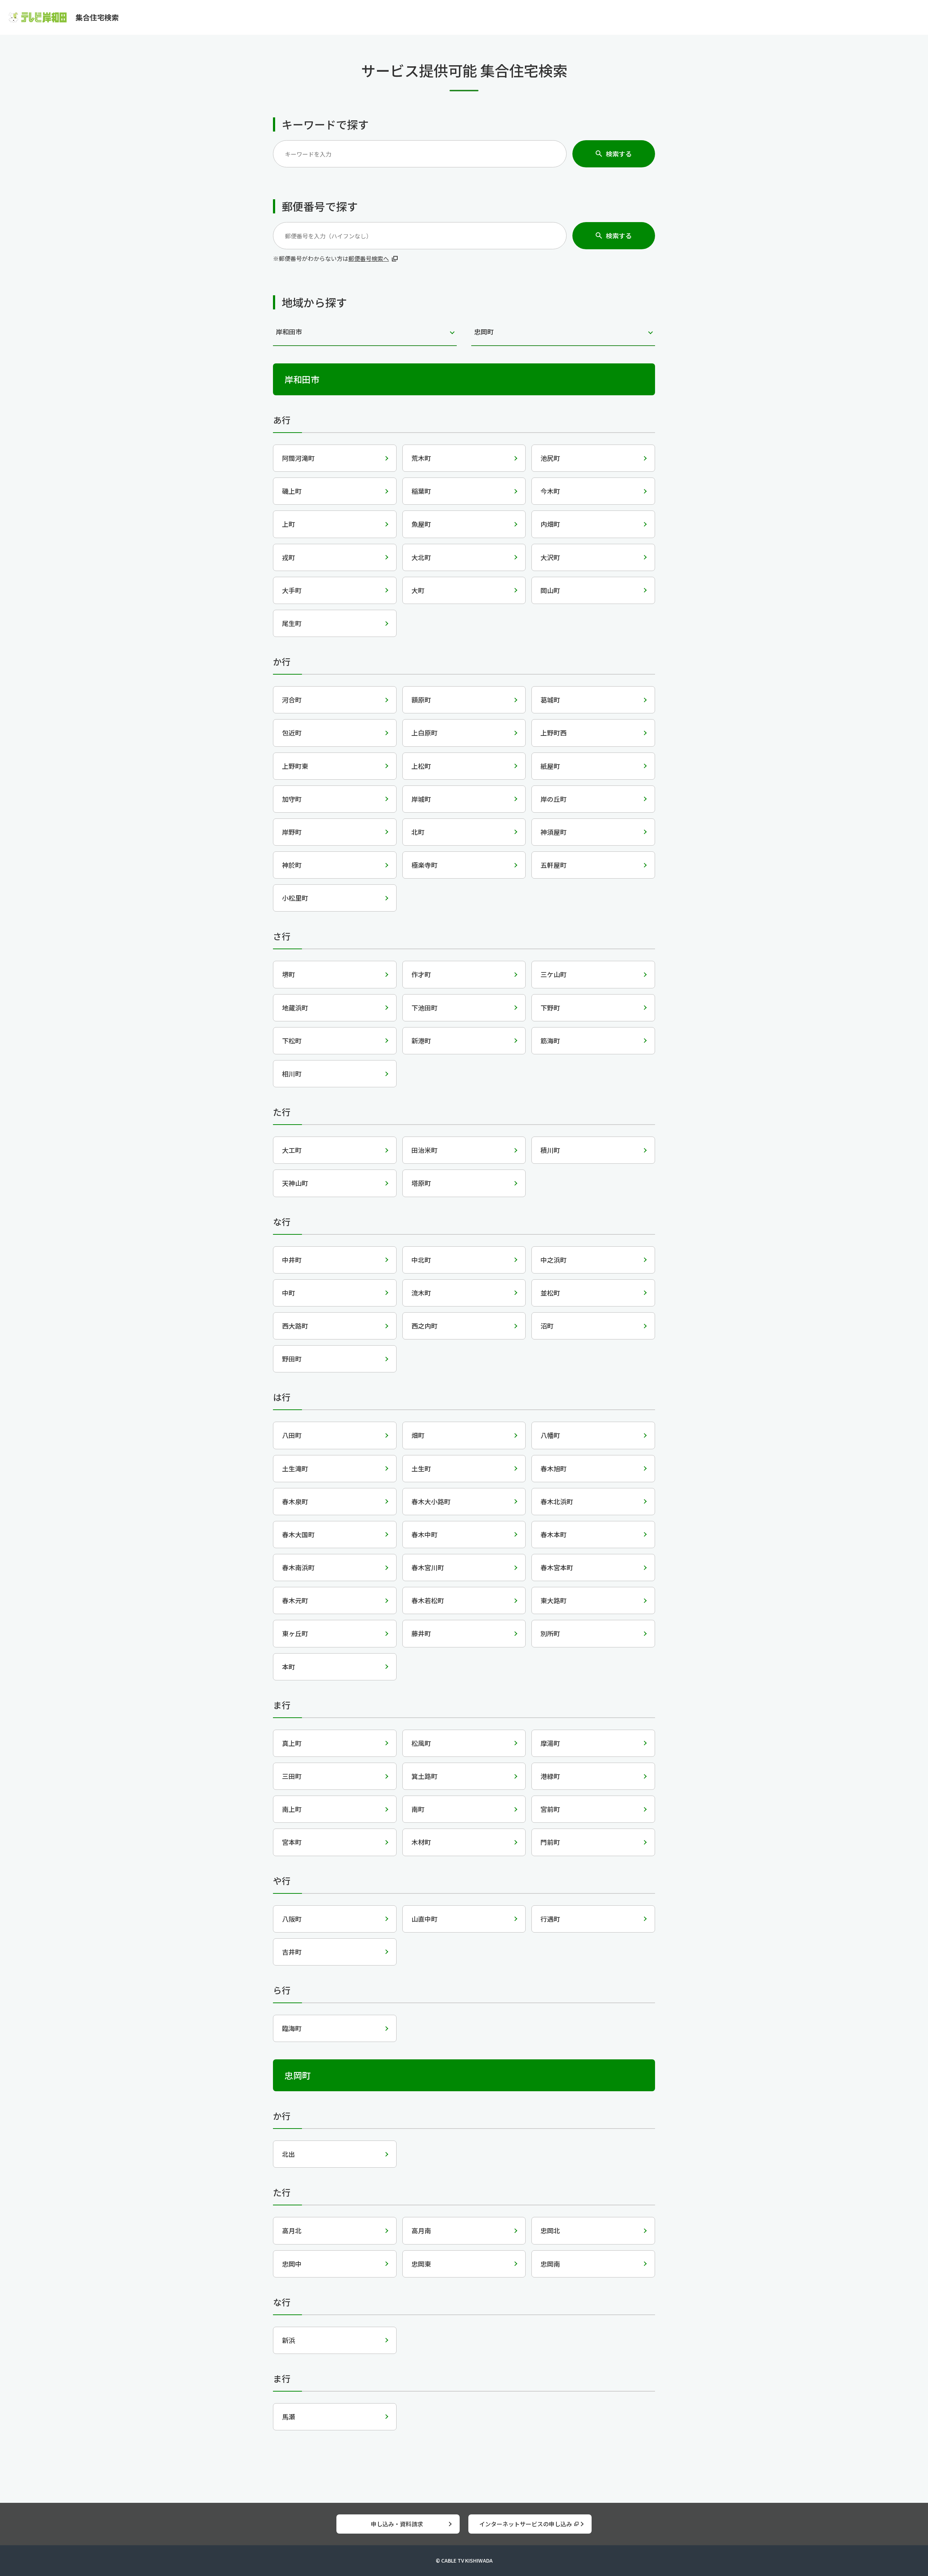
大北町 (421, 557)
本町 (289, 1667)
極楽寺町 (424, 865)
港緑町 (550, 1776)
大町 (418, 590)
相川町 (292, 1074)
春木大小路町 (431, 1501)
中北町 (421, 1260)
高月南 (421, 2230)
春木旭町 (554, 1468)
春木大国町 (298, 1534)
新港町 (421, 1041)
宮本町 (292, 1842)
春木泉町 (295, 1501)
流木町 (421, 1293)
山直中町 (424, 1919)
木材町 (421, 1842)
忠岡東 (421, 2264)
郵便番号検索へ (369, 258)
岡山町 (550, 590)
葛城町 (550, 700)
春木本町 (554, 1534)
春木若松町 (428, 1600)
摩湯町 (550, 1743)
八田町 (292, 1435)
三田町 (292, 1776)
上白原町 (424, 733)
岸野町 (292, 832)
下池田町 (424, 1008)
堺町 (289, 974)
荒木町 (421, 458)
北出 (289, 2154)
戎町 (289, 557)
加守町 (292, 799)
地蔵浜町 (295, 1008)
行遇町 (550, 1919)
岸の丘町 (554, 799)
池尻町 (550, 458)
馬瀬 (289, 2417)
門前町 (550, 1842)
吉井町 (292, 1952)
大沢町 (550, 557)
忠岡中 (292, 2264)
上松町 (421, 766)
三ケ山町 (554, 974)
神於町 (292, 865)
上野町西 (554, 733)
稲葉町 (421, 491)
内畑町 (550, 524)
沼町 (547, 1326)
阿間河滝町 (298, 458)
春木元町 (295, 1600)
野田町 (292, 1359)
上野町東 (295, 766)
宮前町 (550, 1809)
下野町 (550, 1008)
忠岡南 (550, 2264)
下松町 (292, 1041)
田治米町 (424, 1150)
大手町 (292, 590)
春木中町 (424, 1534)
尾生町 (292, 623)
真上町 (292, 1743)
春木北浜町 (557, 1501)
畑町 (418, 1435)
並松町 (550, 1293)
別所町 (550, 1633)
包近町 (292, 733)
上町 (289, 524)
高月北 (292, 2230)
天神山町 (295, 1183)
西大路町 (295, 1326)
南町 (418, 1809)
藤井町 (421, 1633)
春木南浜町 (298, 1567)
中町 (289, 1293)
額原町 (421, 700)
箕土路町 (424, 1776)
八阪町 (292, 1919)
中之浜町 (554, 1260)
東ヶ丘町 (295, 1633)
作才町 (421, 974)
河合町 (292, 700)
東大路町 (554, 1600)
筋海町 (550, 1041)
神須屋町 (554, 832)
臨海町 (292, 2028)
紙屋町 (550, 766)
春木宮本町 (557, 1567)
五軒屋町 (554, 865)
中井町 (292, 1260)
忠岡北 (550, 2230)
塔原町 (421, 1183)
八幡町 (550, 1435)
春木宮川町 (428, 1567)
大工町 (292, 1150)
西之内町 (424, 1326)
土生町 (421, 1468)
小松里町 (295, 898)
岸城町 (421, 799)
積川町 (550, 1150)
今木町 (550, 491)
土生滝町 (295, 1468)
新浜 (289, 2340)
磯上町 (292, 491)
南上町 (292, 1809)
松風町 (421, 1743)
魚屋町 (421, 524)
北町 (418, 832)
